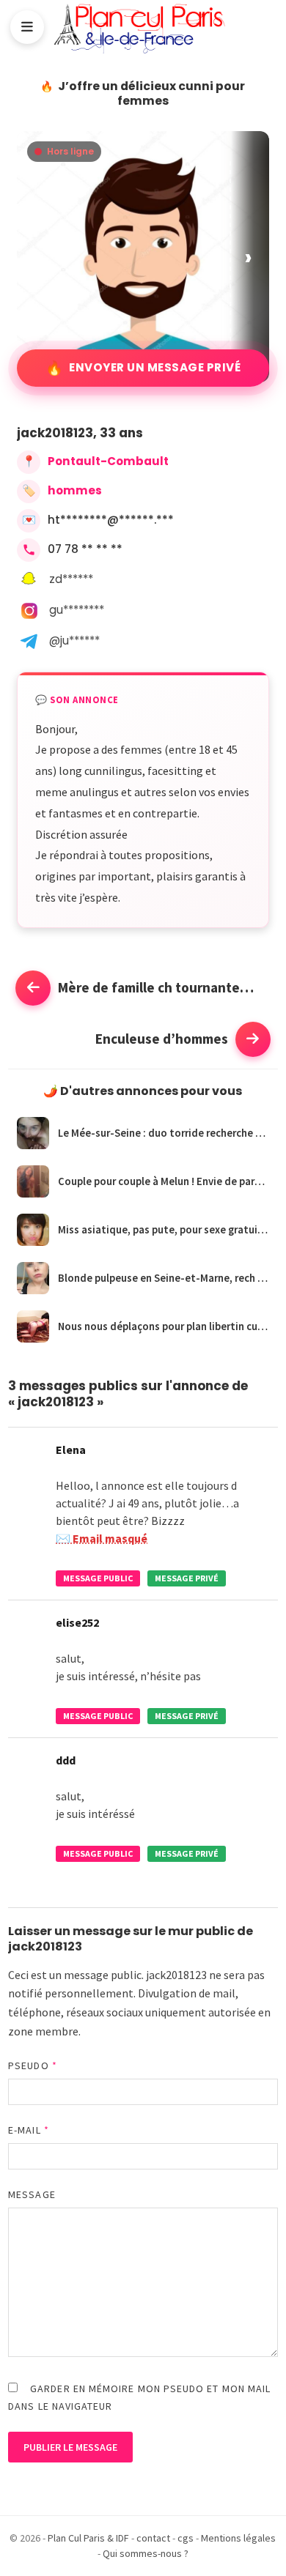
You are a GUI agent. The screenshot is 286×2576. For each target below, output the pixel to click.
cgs (186, 2538)
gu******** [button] (77, 610)
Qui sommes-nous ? (146, 2553)
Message (32, 2194)
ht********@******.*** (111, 520)
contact (153, 2538)
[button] (250, 257)
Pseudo (33, 2065)
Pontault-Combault (108, 461)
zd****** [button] (71, 579)
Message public (98, 1578)
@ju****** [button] (74, 641)
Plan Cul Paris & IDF (88, 2538)
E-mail (29, 2130)
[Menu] (27, 27)
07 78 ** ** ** (85, 549)
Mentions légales (238, 2538)
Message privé (187, 1578)
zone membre (43, 2031)
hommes (75, 490)
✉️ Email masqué (102, 1538)
